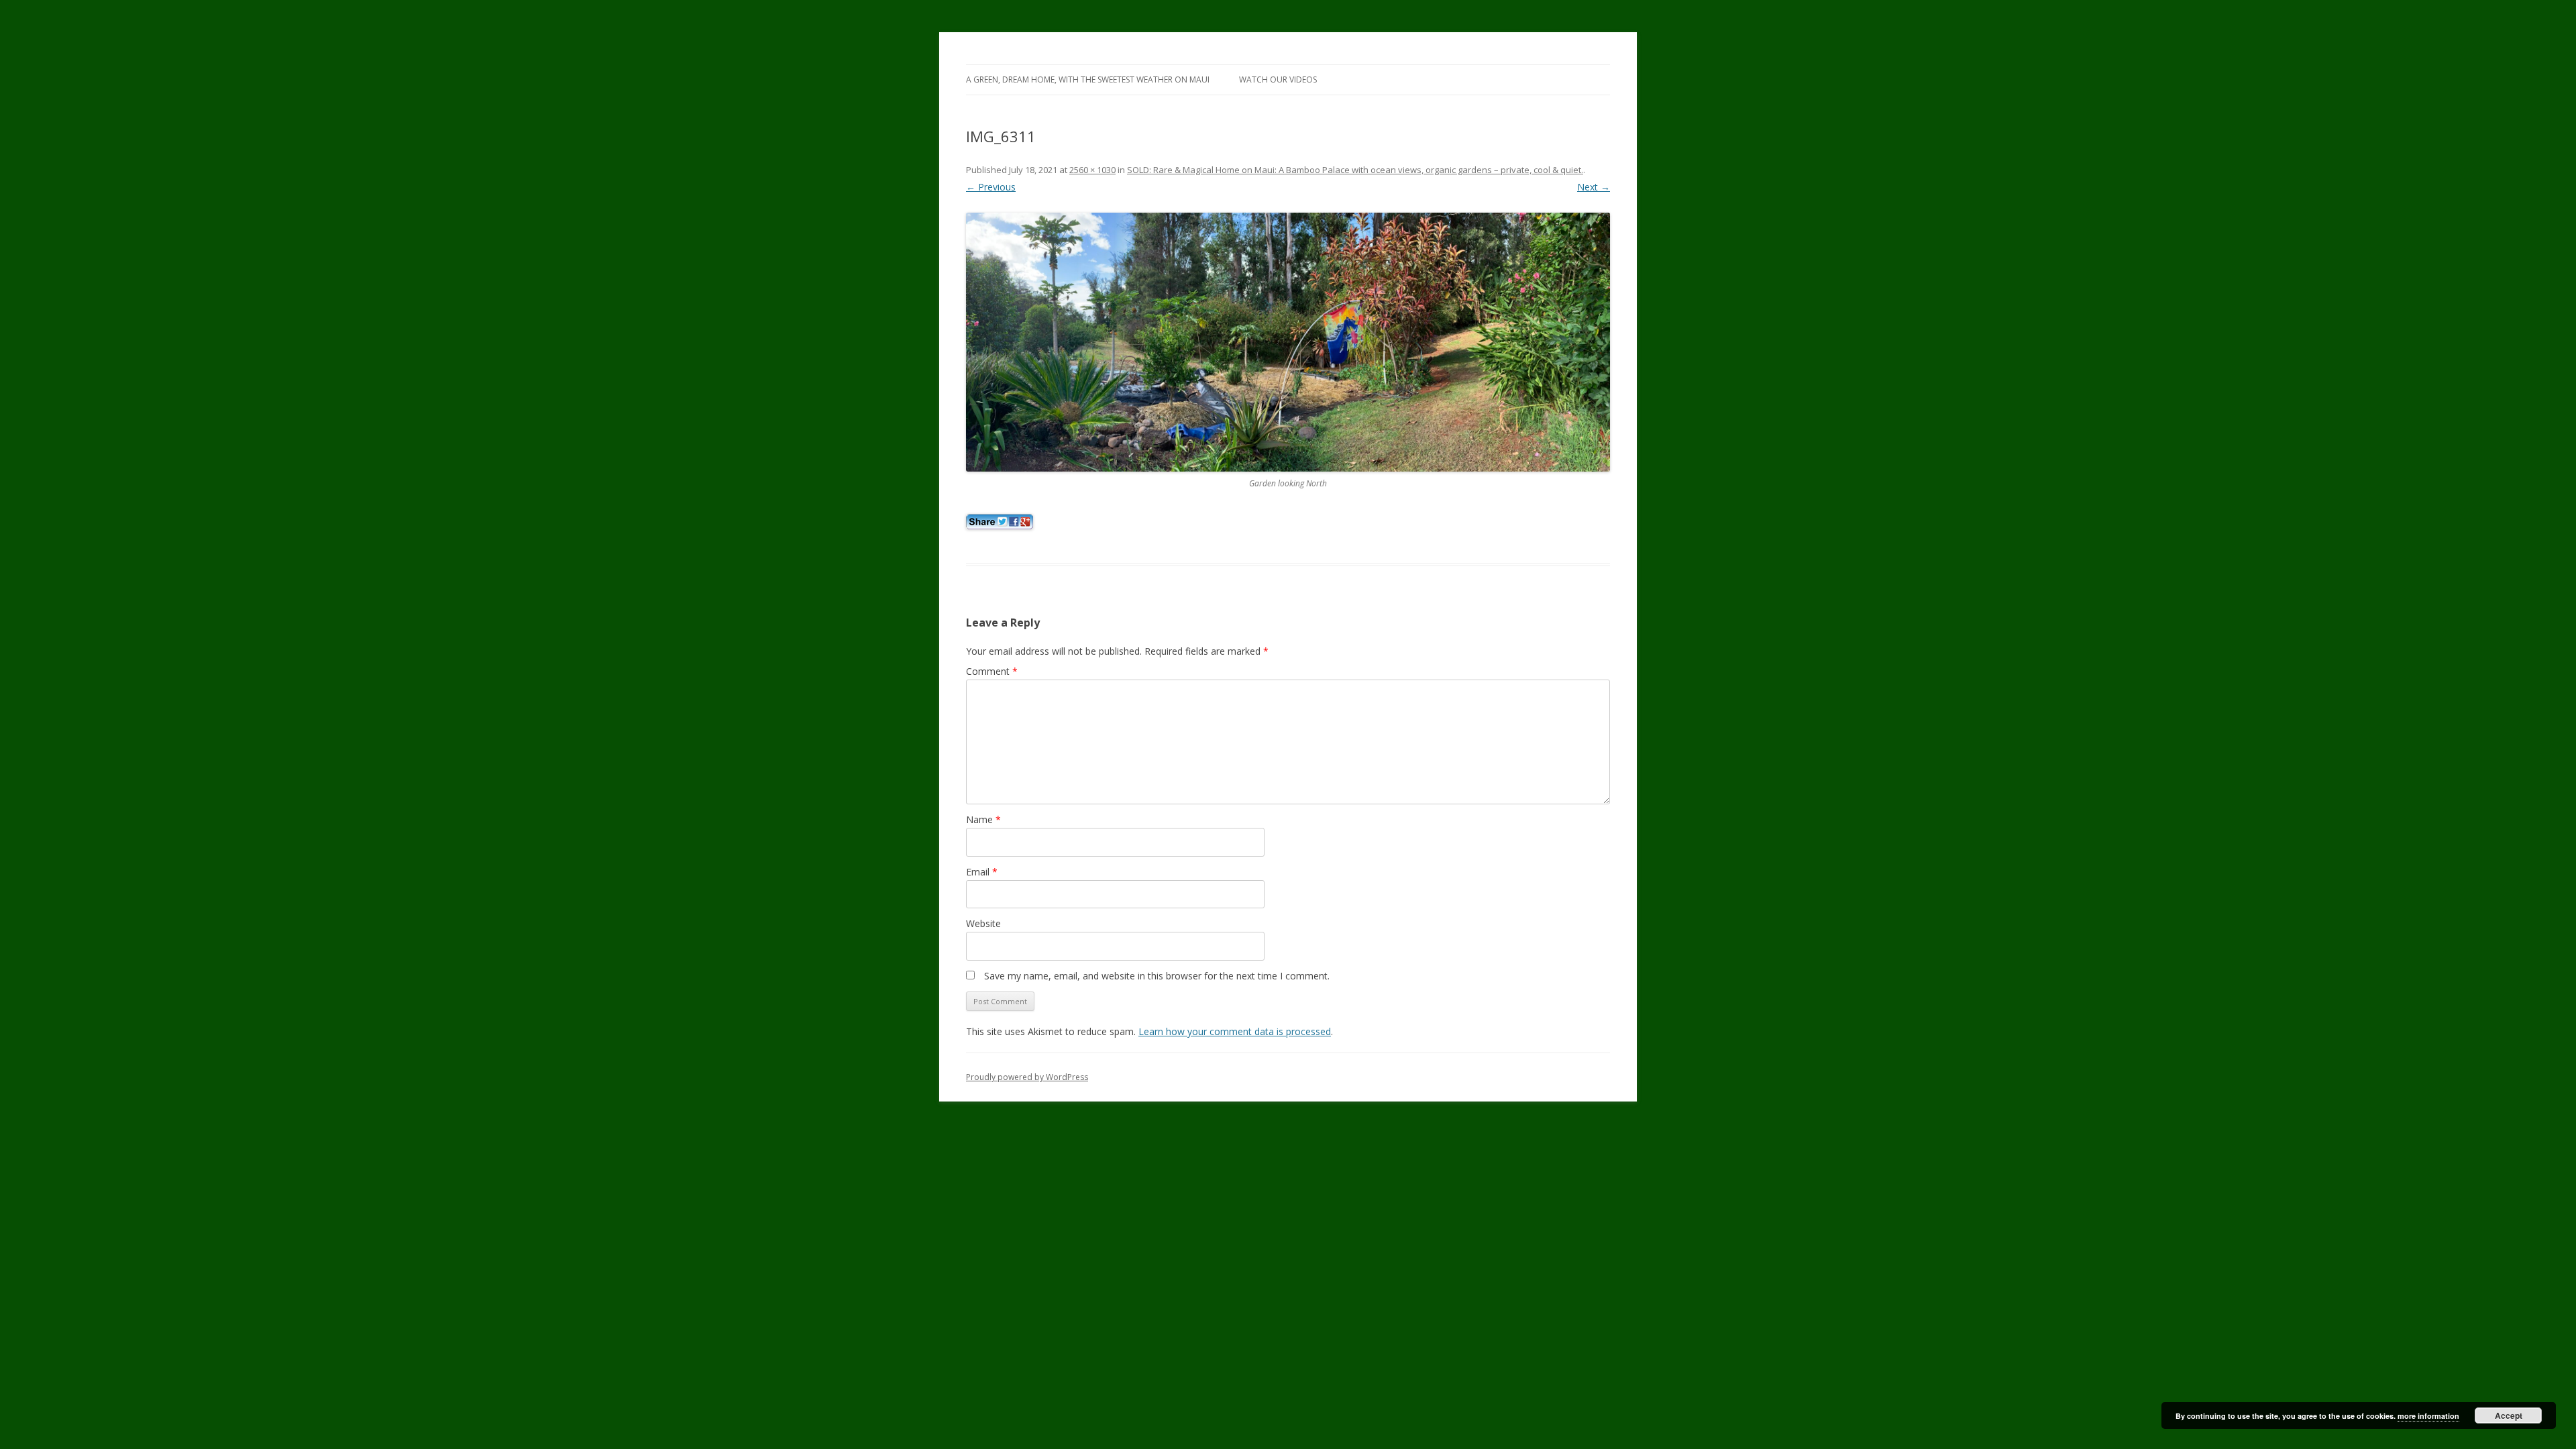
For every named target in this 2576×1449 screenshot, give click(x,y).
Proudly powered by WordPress (1027, 1077)
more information (2428, 1416)
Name (983, 819)
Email (982, 872)
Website (983, 923)
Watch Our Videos (1278, 79)
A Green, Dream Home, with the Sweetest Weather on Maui (1088, 79)
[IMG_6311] (1288, 342)
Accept (2509, 1415)
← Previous (991, 187)
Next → (1594, 187)
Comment (992, 671)
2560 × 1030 (1092, 170)
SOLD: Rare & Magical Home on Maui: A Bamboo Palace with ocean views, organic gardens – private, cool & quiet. (1355, 170)
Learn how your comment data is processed (1235, 1031)
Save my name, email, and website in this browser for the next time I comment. (1157, 976)
